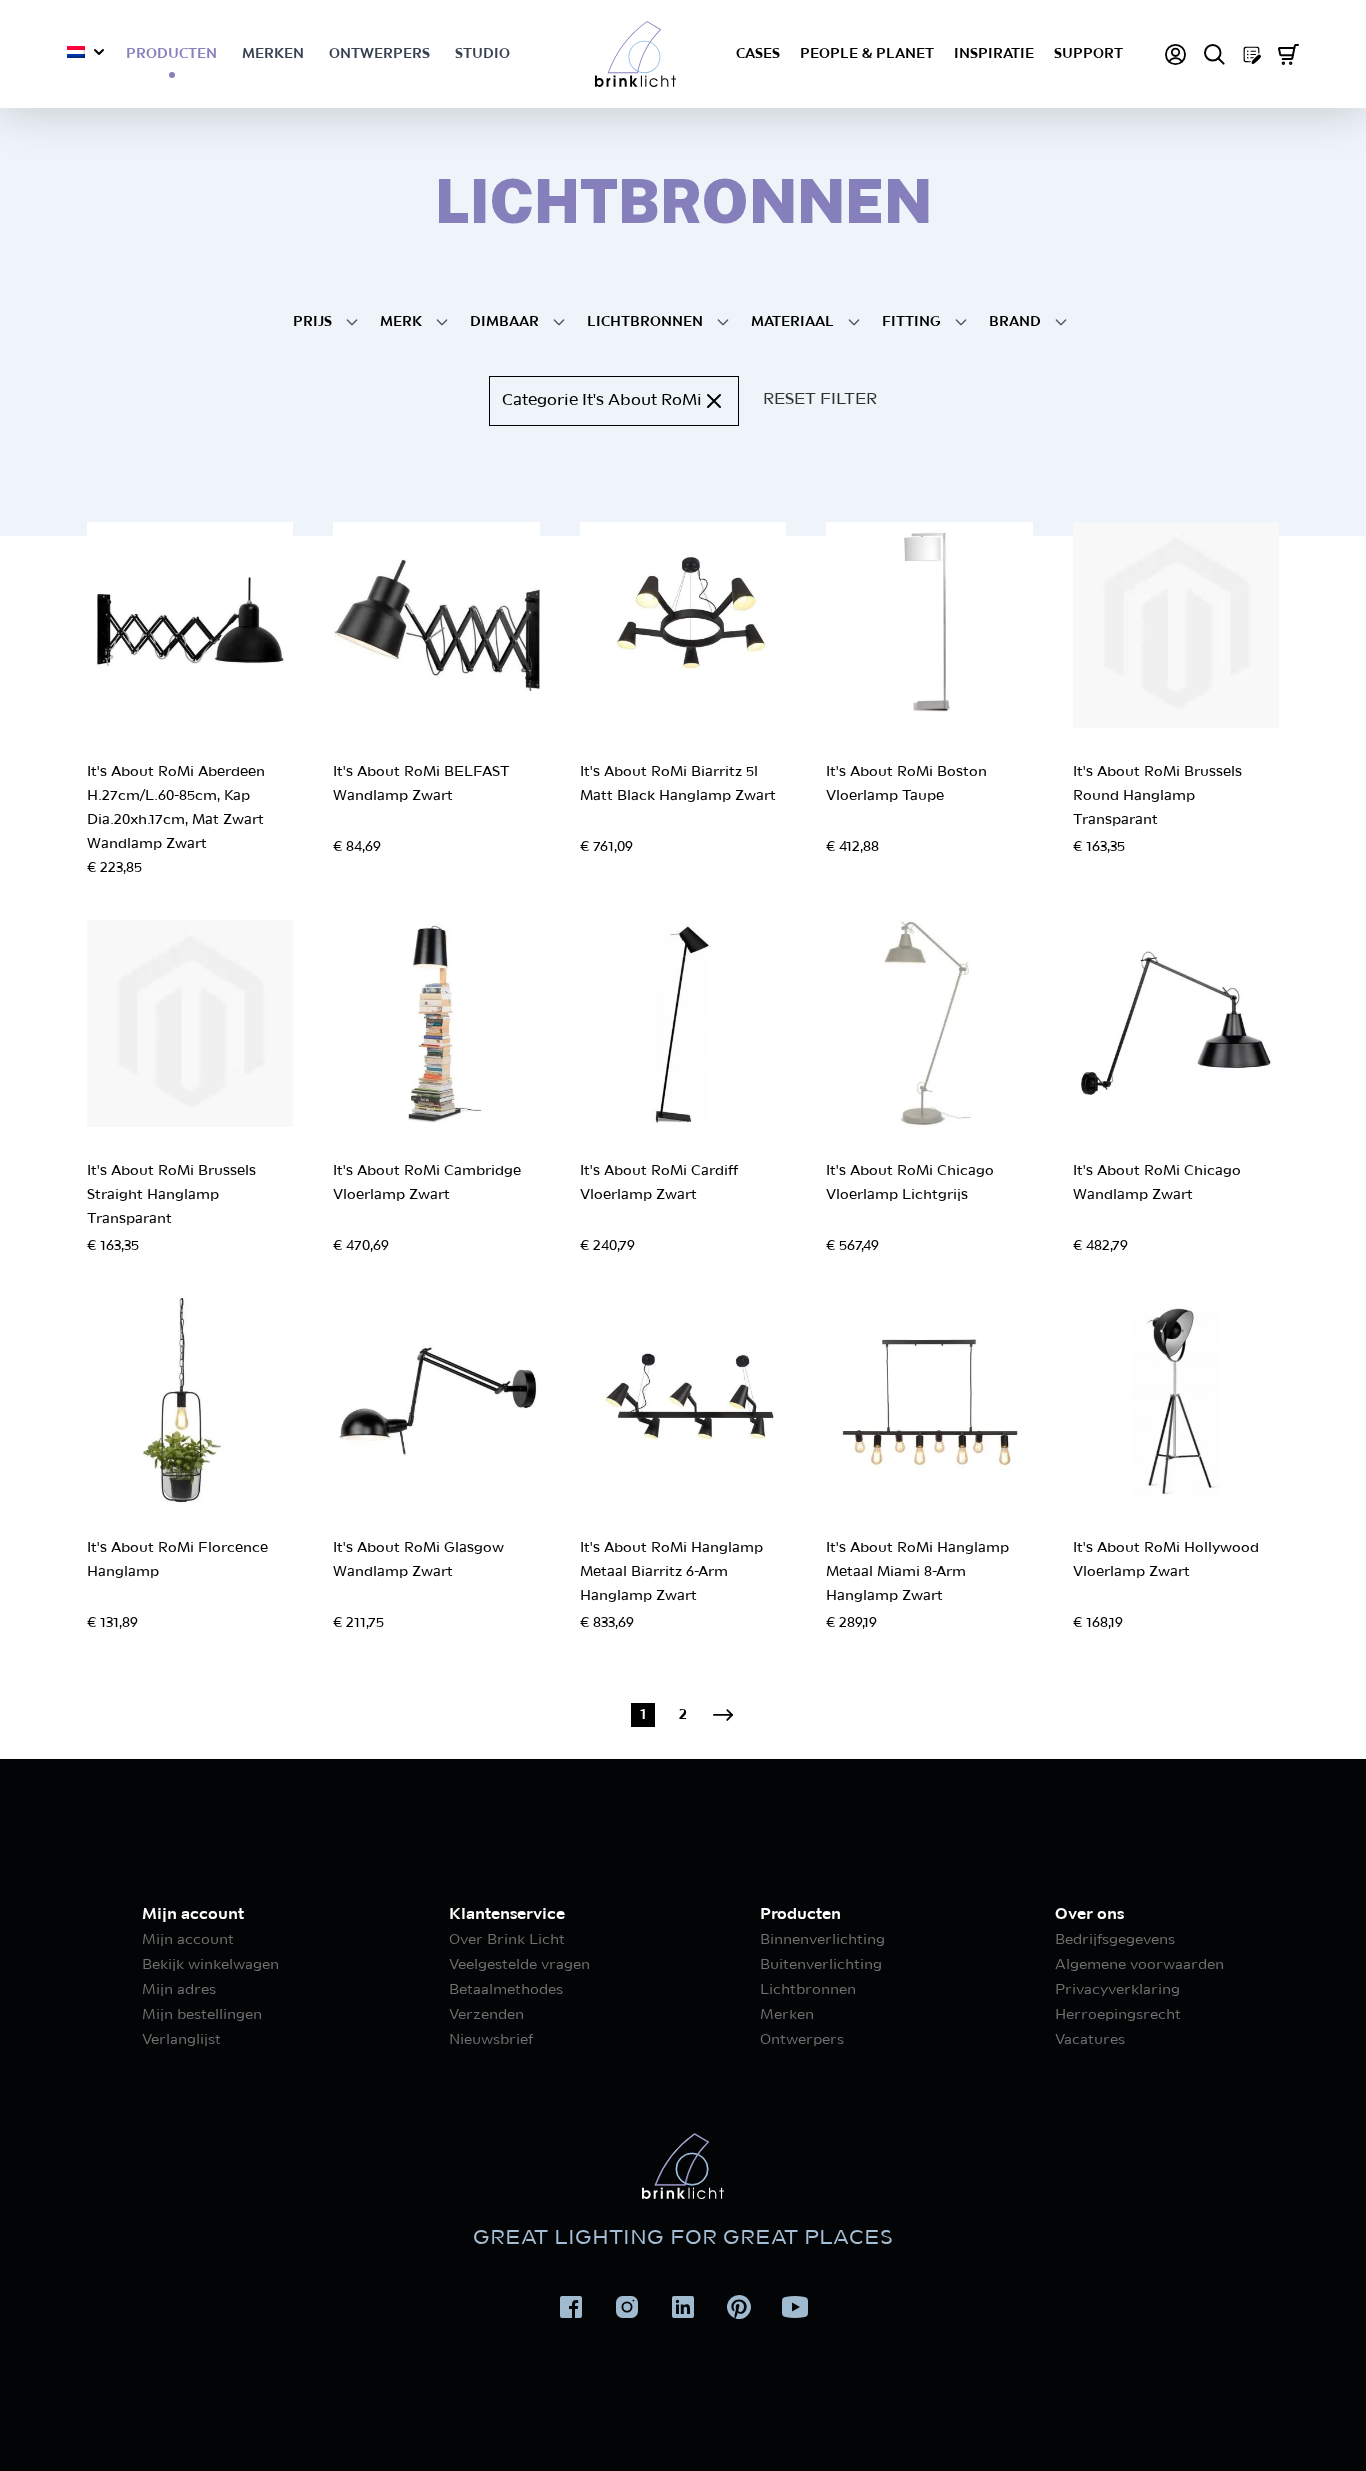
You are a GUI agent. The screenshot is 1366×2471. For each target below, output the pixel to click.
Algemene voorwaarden (1139, 1965)
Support (1088, 54)
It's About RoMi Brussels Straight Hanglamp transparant (171, 1195)
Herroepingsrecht (1118, 2015)
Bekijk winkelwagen (210, 1965)
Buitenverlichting (821, 1965)
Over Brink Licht (507, 1940)
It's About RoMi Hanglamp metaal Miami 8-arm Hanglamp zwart (917, 1572)
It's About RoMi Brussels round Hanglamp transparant (1157, 796)
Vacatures (1090, 2040)
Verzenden (486, 2015)
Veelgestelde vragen (519, 1965)
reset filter (820, 399)
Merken (273, 54)
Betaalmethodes (506, 1990)
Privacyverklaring (1117, 1990)
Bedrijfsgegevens (1115, 1940)
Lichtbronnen (808, 1990)
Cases (758, 54)
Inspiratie (994, 54)
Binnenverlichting (822, 1940)
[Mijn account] (1175, 54)
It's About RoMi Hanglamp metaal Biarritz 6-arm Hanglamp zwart (671, 1572)
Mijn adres (179, 1990)
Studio (482, 54)
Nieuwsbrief (491, 2040)
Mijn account (188, 1940)
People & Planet (867, 54)
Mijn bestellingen (202, 2015)
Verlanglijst (181, 2040)
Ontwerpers (379, 54)
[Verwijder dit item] (714, 401)
